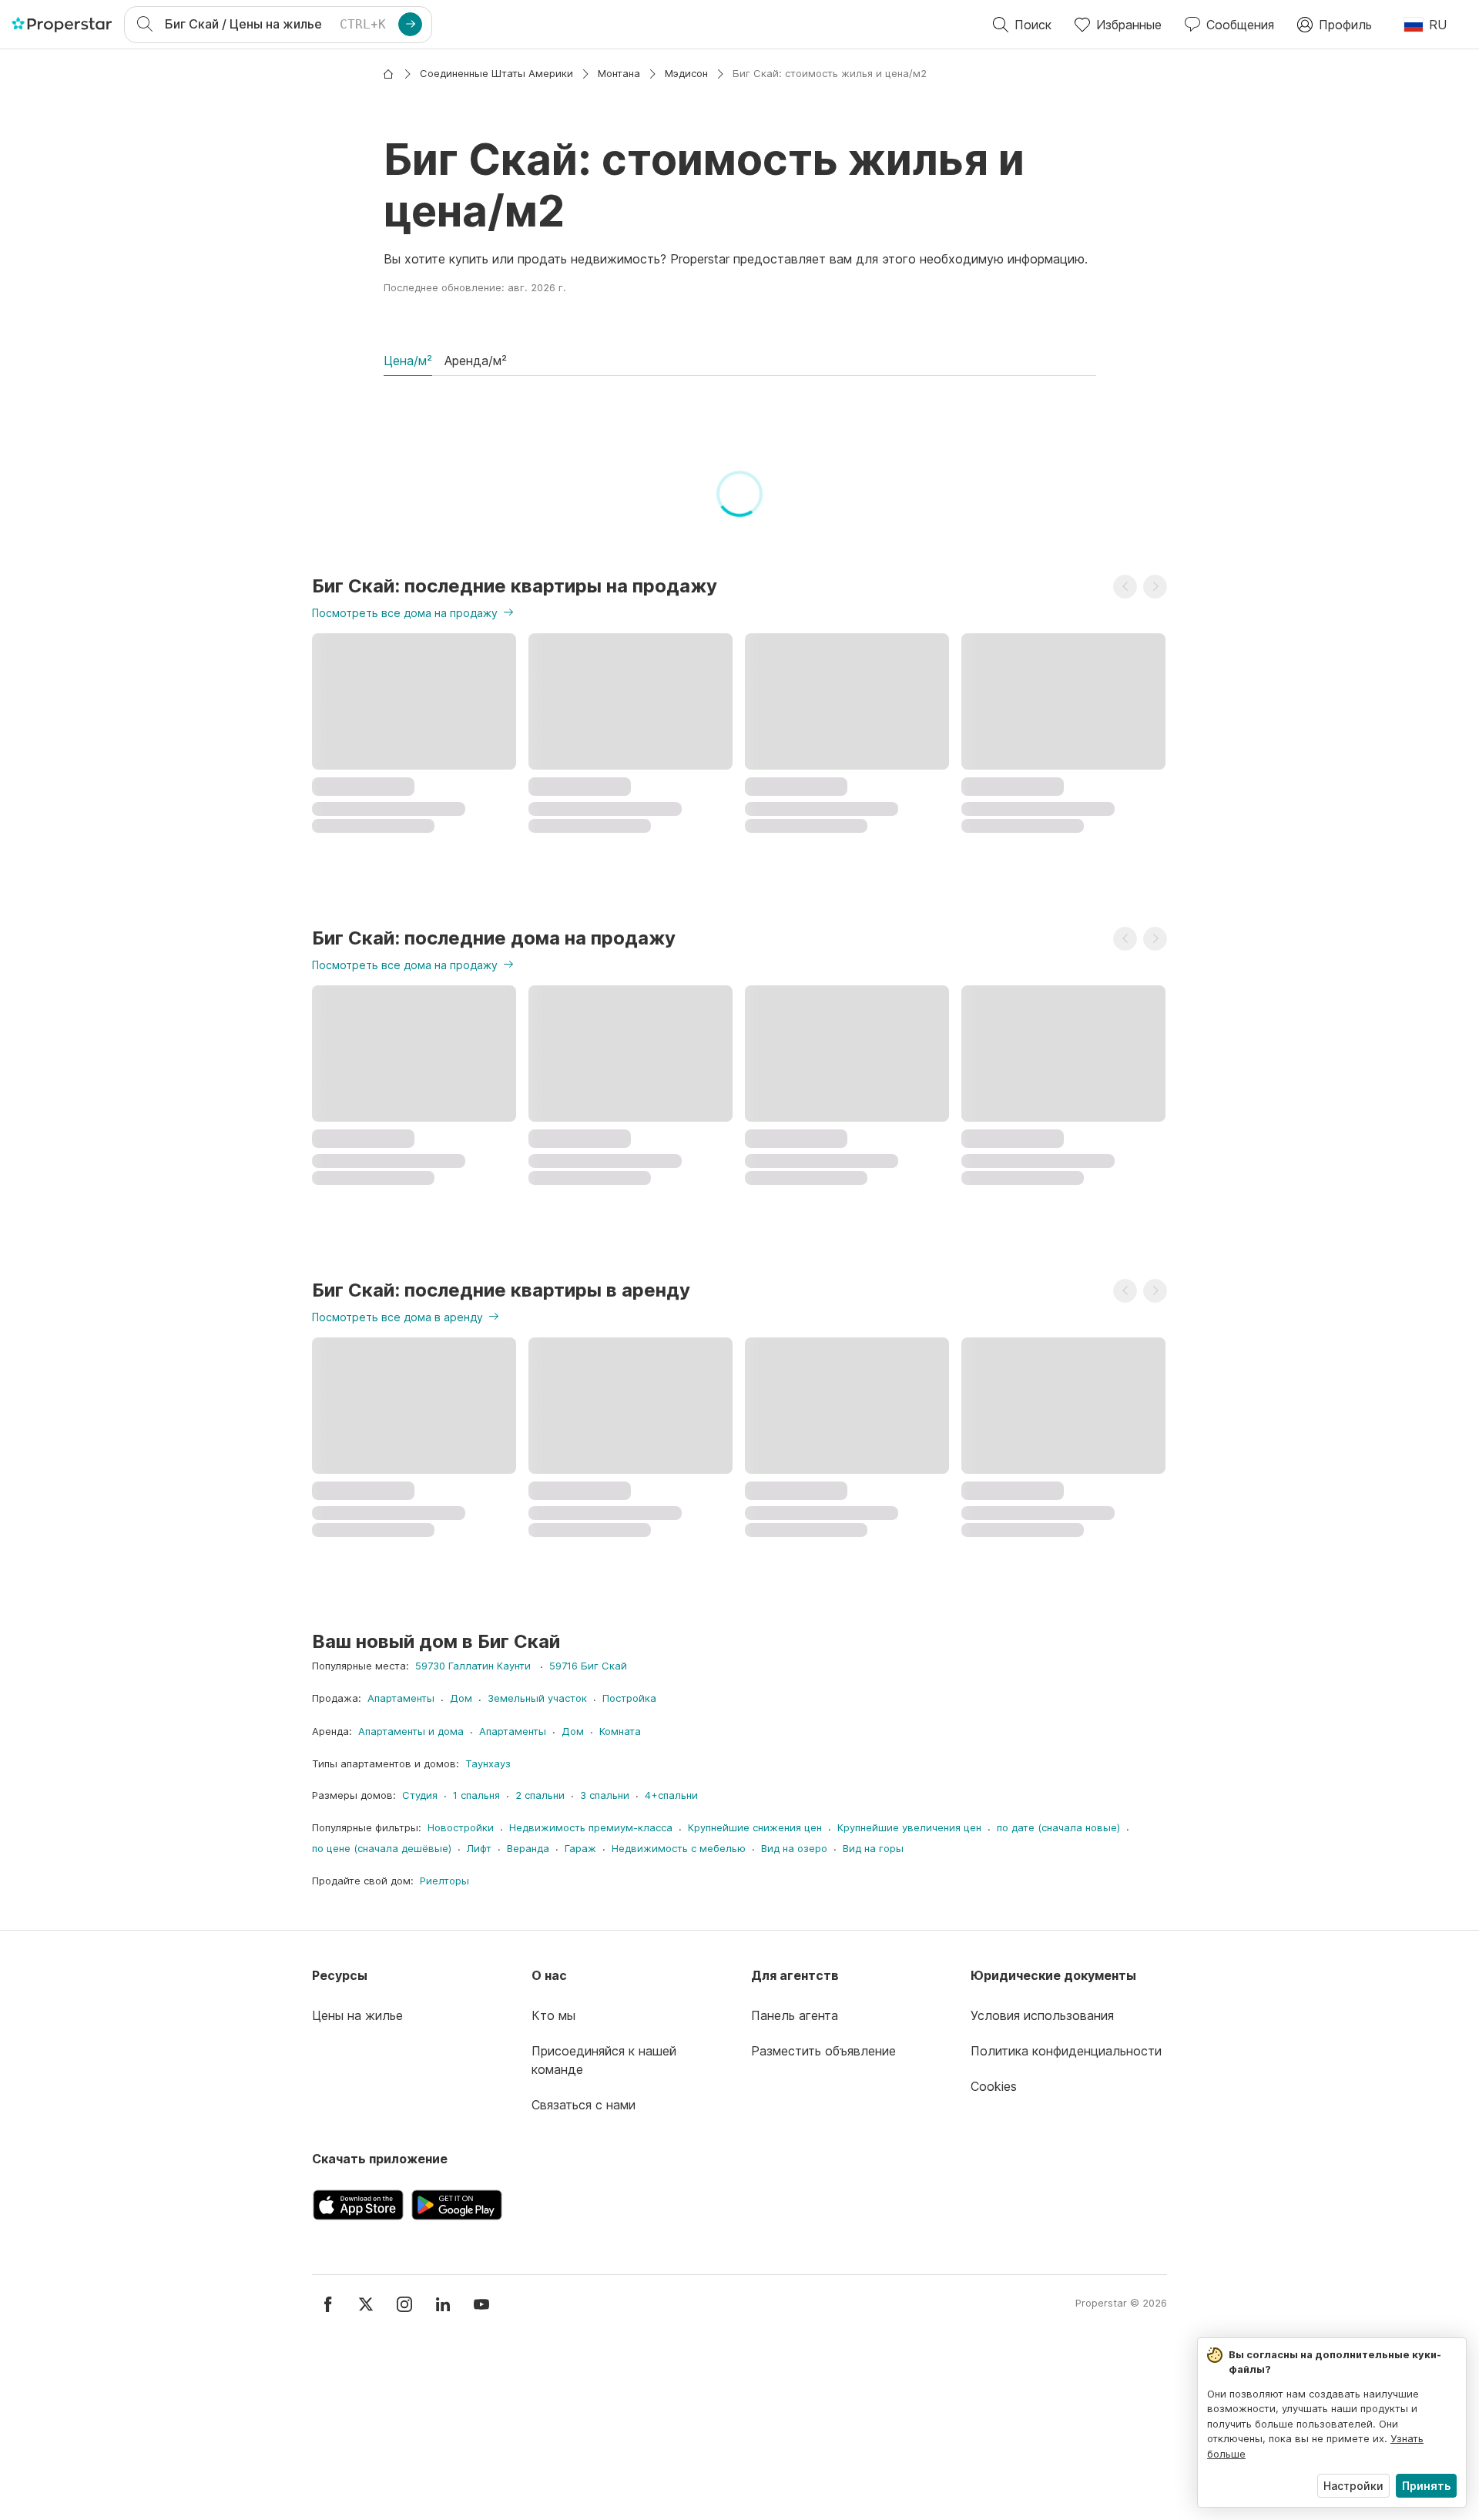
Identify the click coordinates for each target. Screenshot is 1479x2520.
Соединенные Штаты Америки (496, 73)
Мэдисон (686, 73)
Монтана (619, 73)
